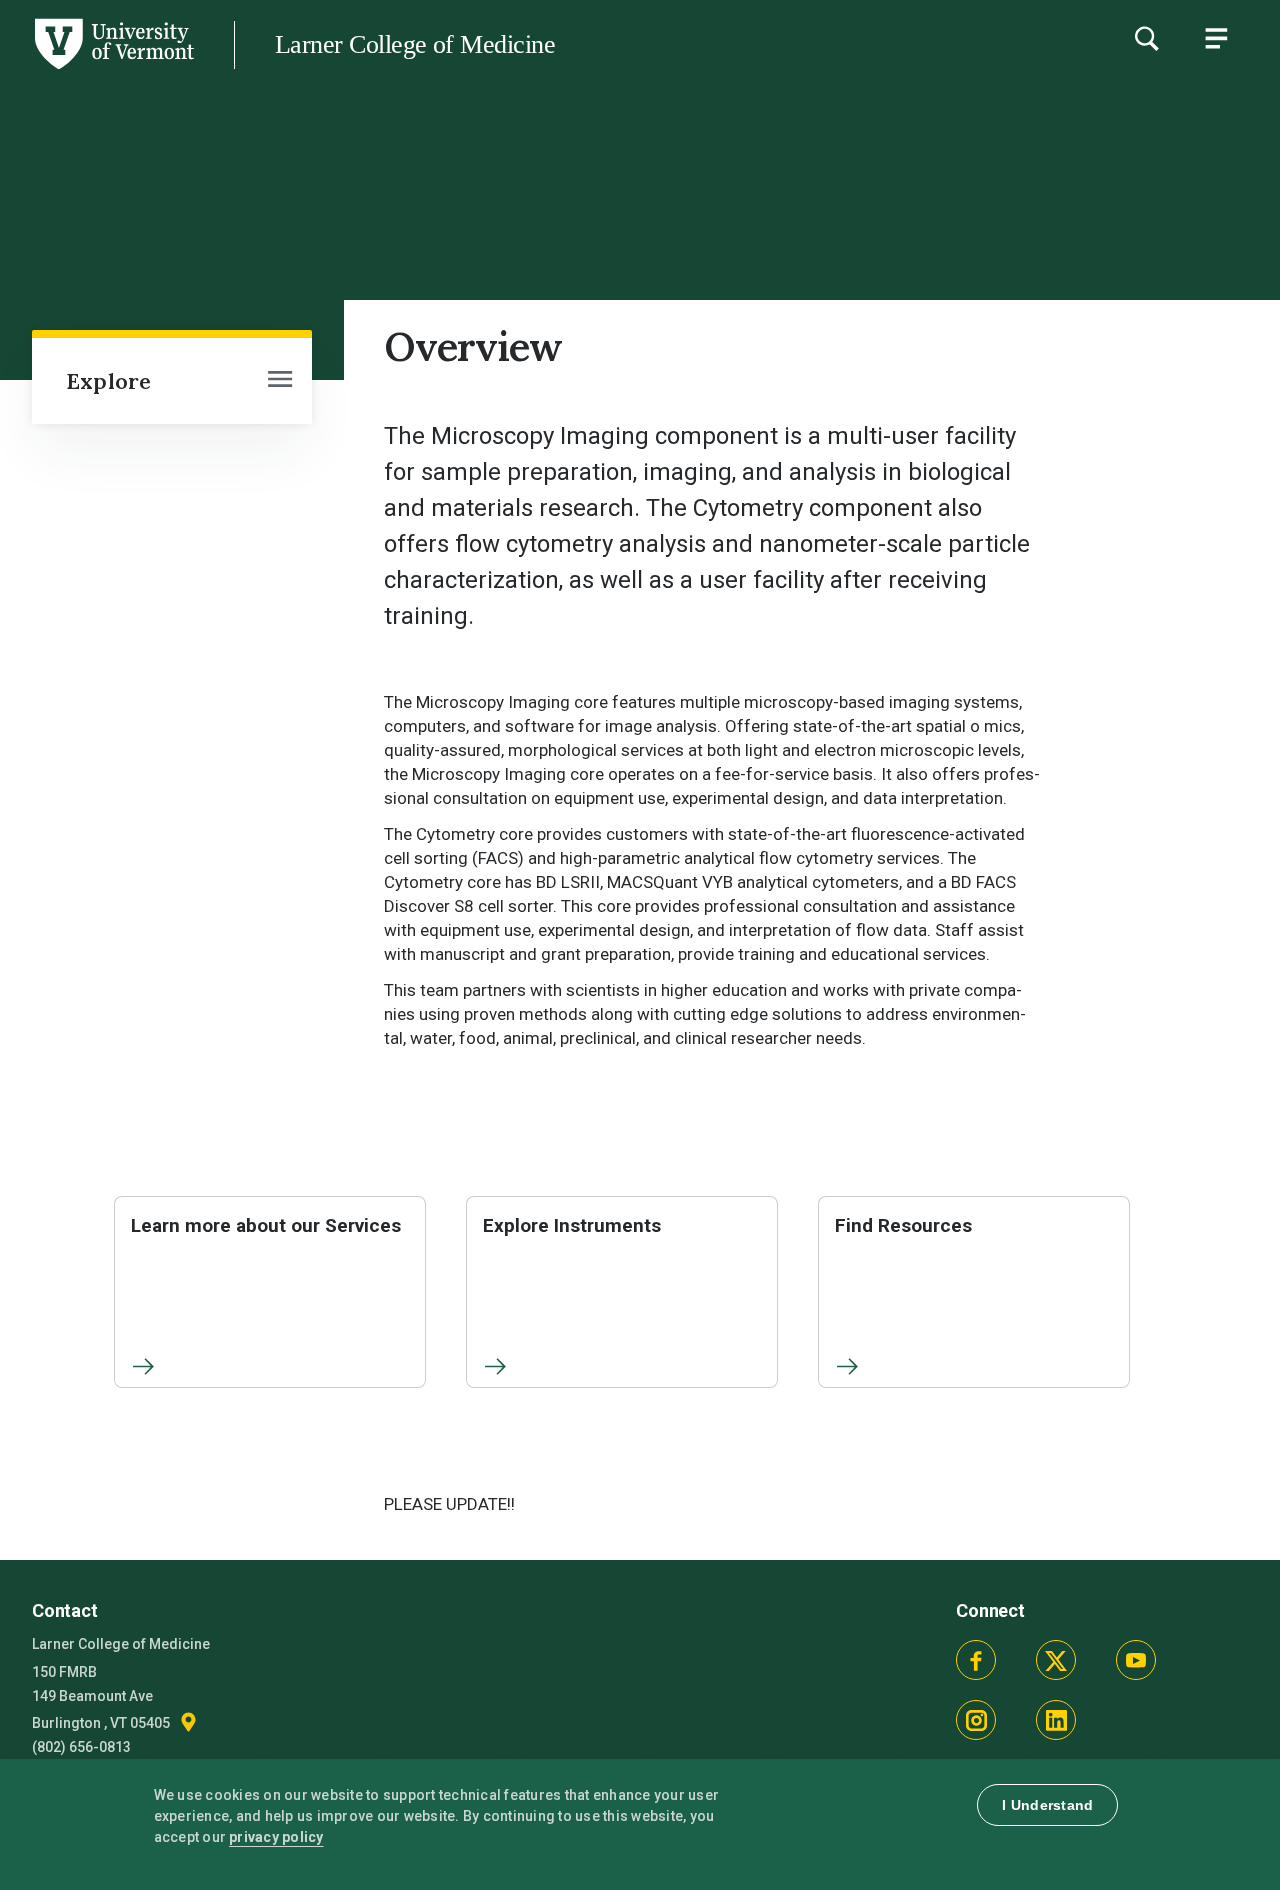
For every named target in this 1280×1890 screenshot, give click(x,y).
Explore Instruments (572, 1225)
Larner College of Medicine (415, 44)
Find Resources (903, 1225)
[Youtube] (1136, 1660)
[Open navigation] (280, 381)
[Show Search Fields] (1146, 38)
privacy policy (276, 1837)
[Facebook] (976, 1660)
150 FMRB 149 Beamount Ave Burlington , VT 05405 (102, 1697)
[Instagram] (976, 1720)
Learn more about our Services (266, 1225)
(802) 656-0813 (81, 1747)
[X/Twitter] (1056, 1660)
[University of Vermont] (113, 69)
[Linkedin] (1056, 1720)
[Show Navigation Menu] (1216, 38)
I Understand (1047, 1805)
